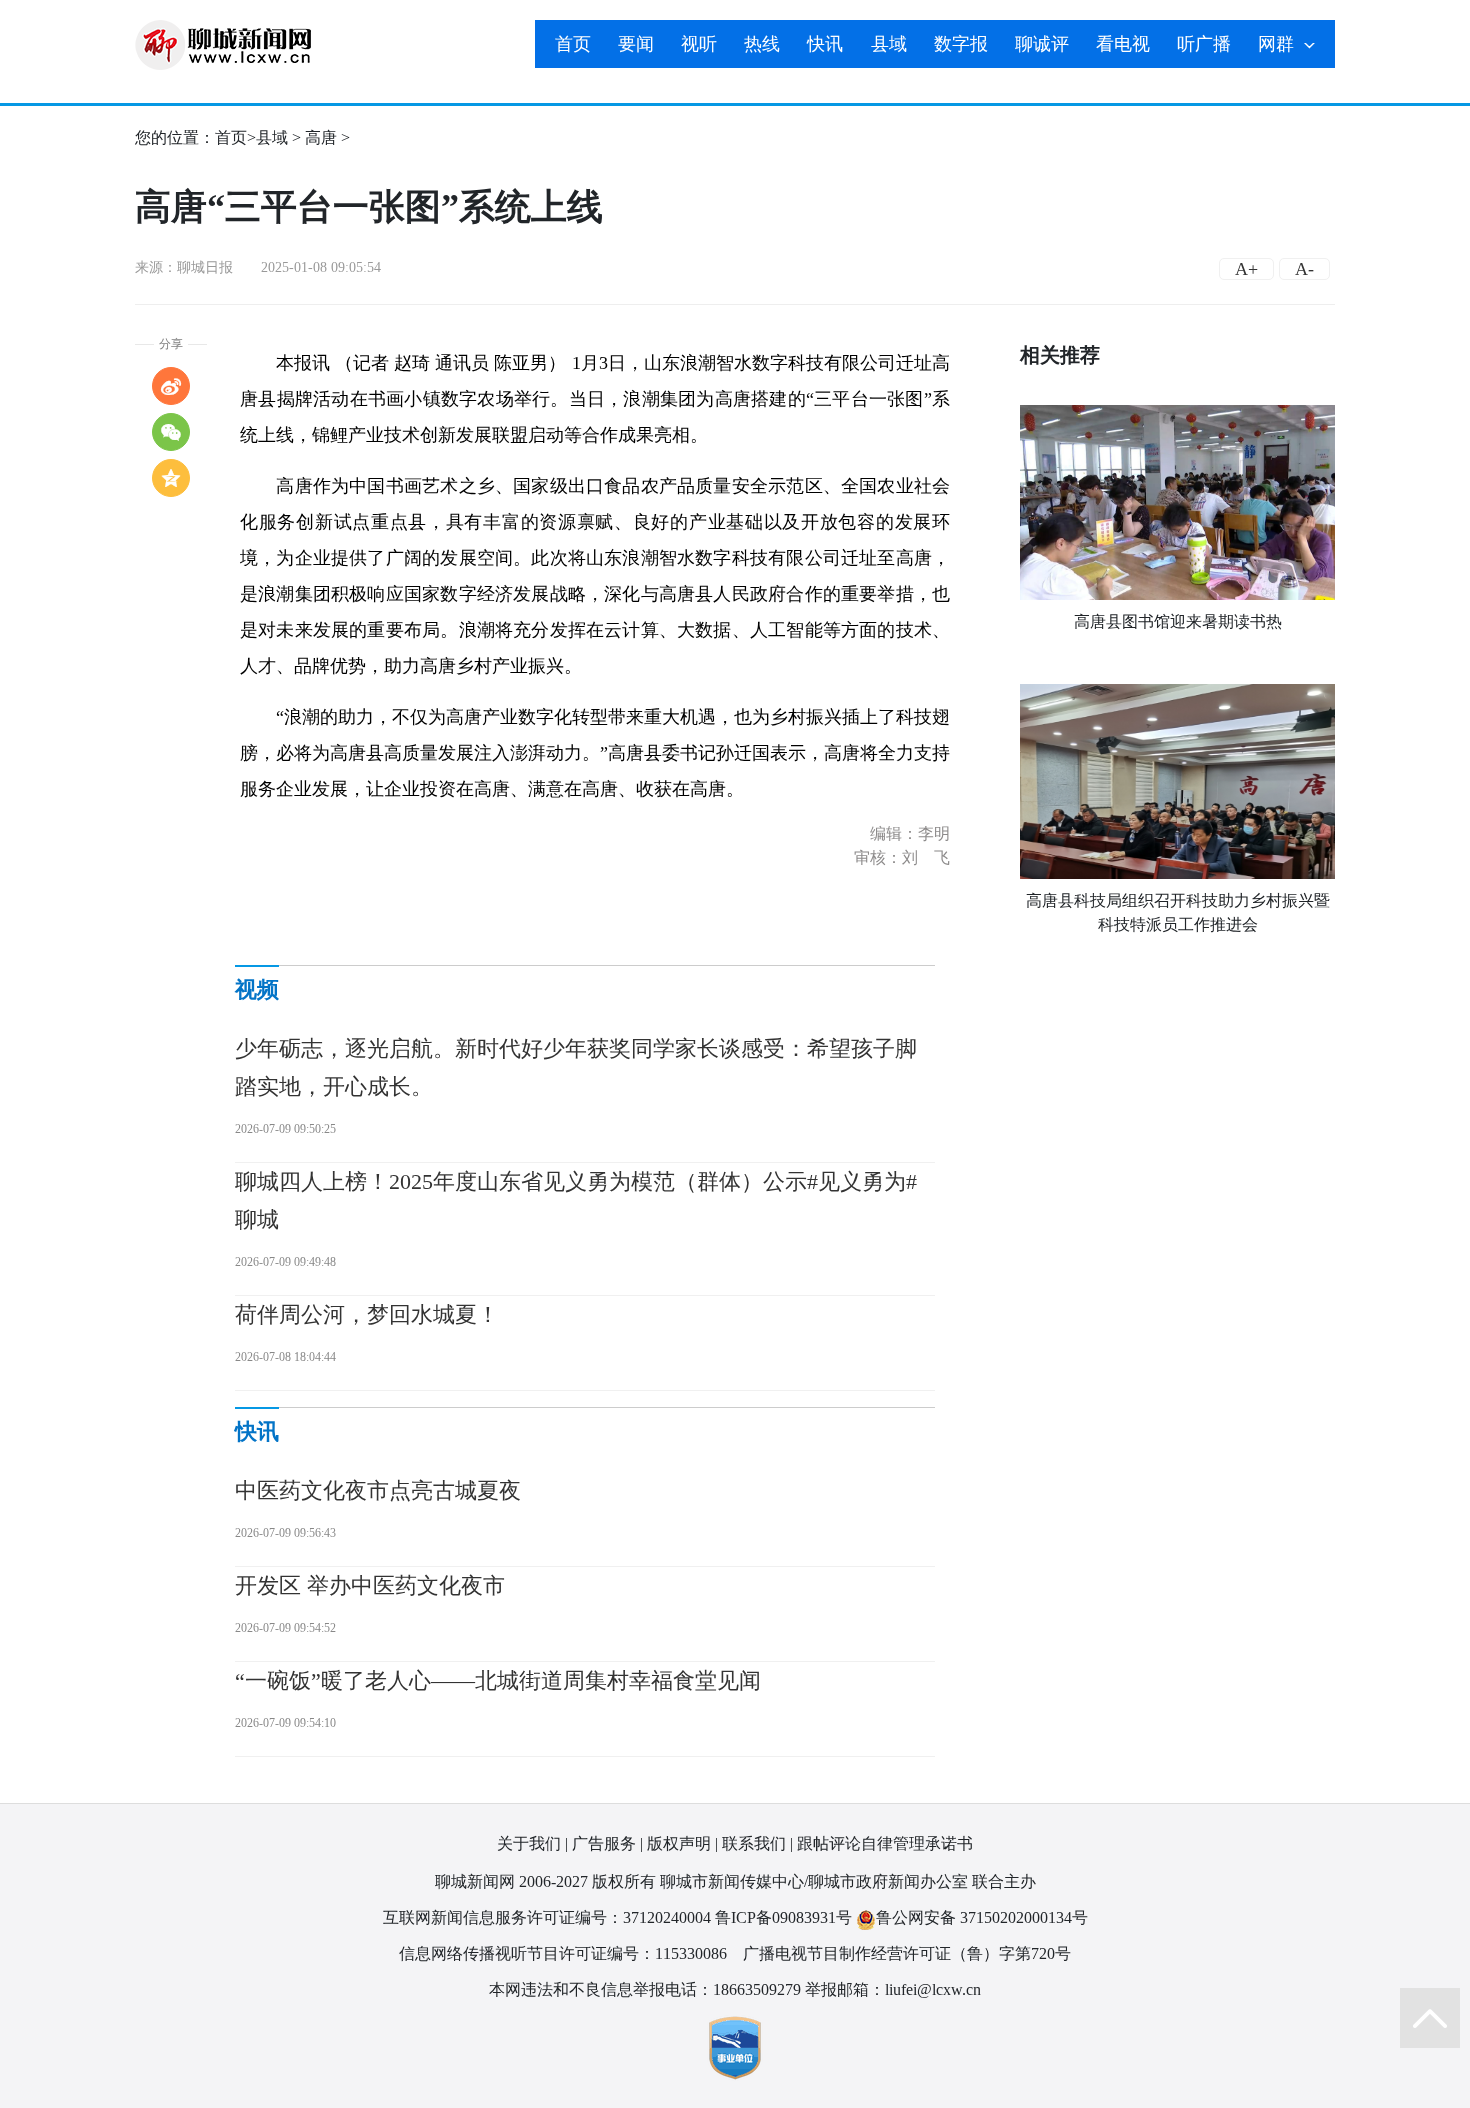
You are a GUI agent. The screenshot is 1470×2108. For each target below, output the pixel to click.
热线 (762, 44)
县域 (889, 44)
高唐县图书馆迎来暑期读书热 (1178, 621)
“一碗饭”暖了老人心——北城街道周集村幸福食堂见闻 (498, 1680)
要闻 (636, 44)
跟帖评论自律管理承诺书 (885, 1843)
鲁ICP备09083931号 (783, 1917)
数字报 (961, 44)
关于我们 (529, 1843)
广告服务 (604, 1843)
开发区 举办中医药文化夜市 (370, 1585)
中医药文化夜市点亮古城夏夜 (378, 1490)
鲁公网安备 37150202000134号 (982, 1917)
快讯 (825, 44)
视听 (699, 44)
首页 (573, 44)
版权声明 (679, 1843)
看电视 (1123, 44)
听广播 (1204, 44)
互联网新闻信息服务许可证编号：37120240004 (547, 1917)
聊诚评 (1042, 44)
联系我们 (754, 1843)
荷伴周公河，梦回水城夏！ (367, 1314)
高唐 (321, 137)
